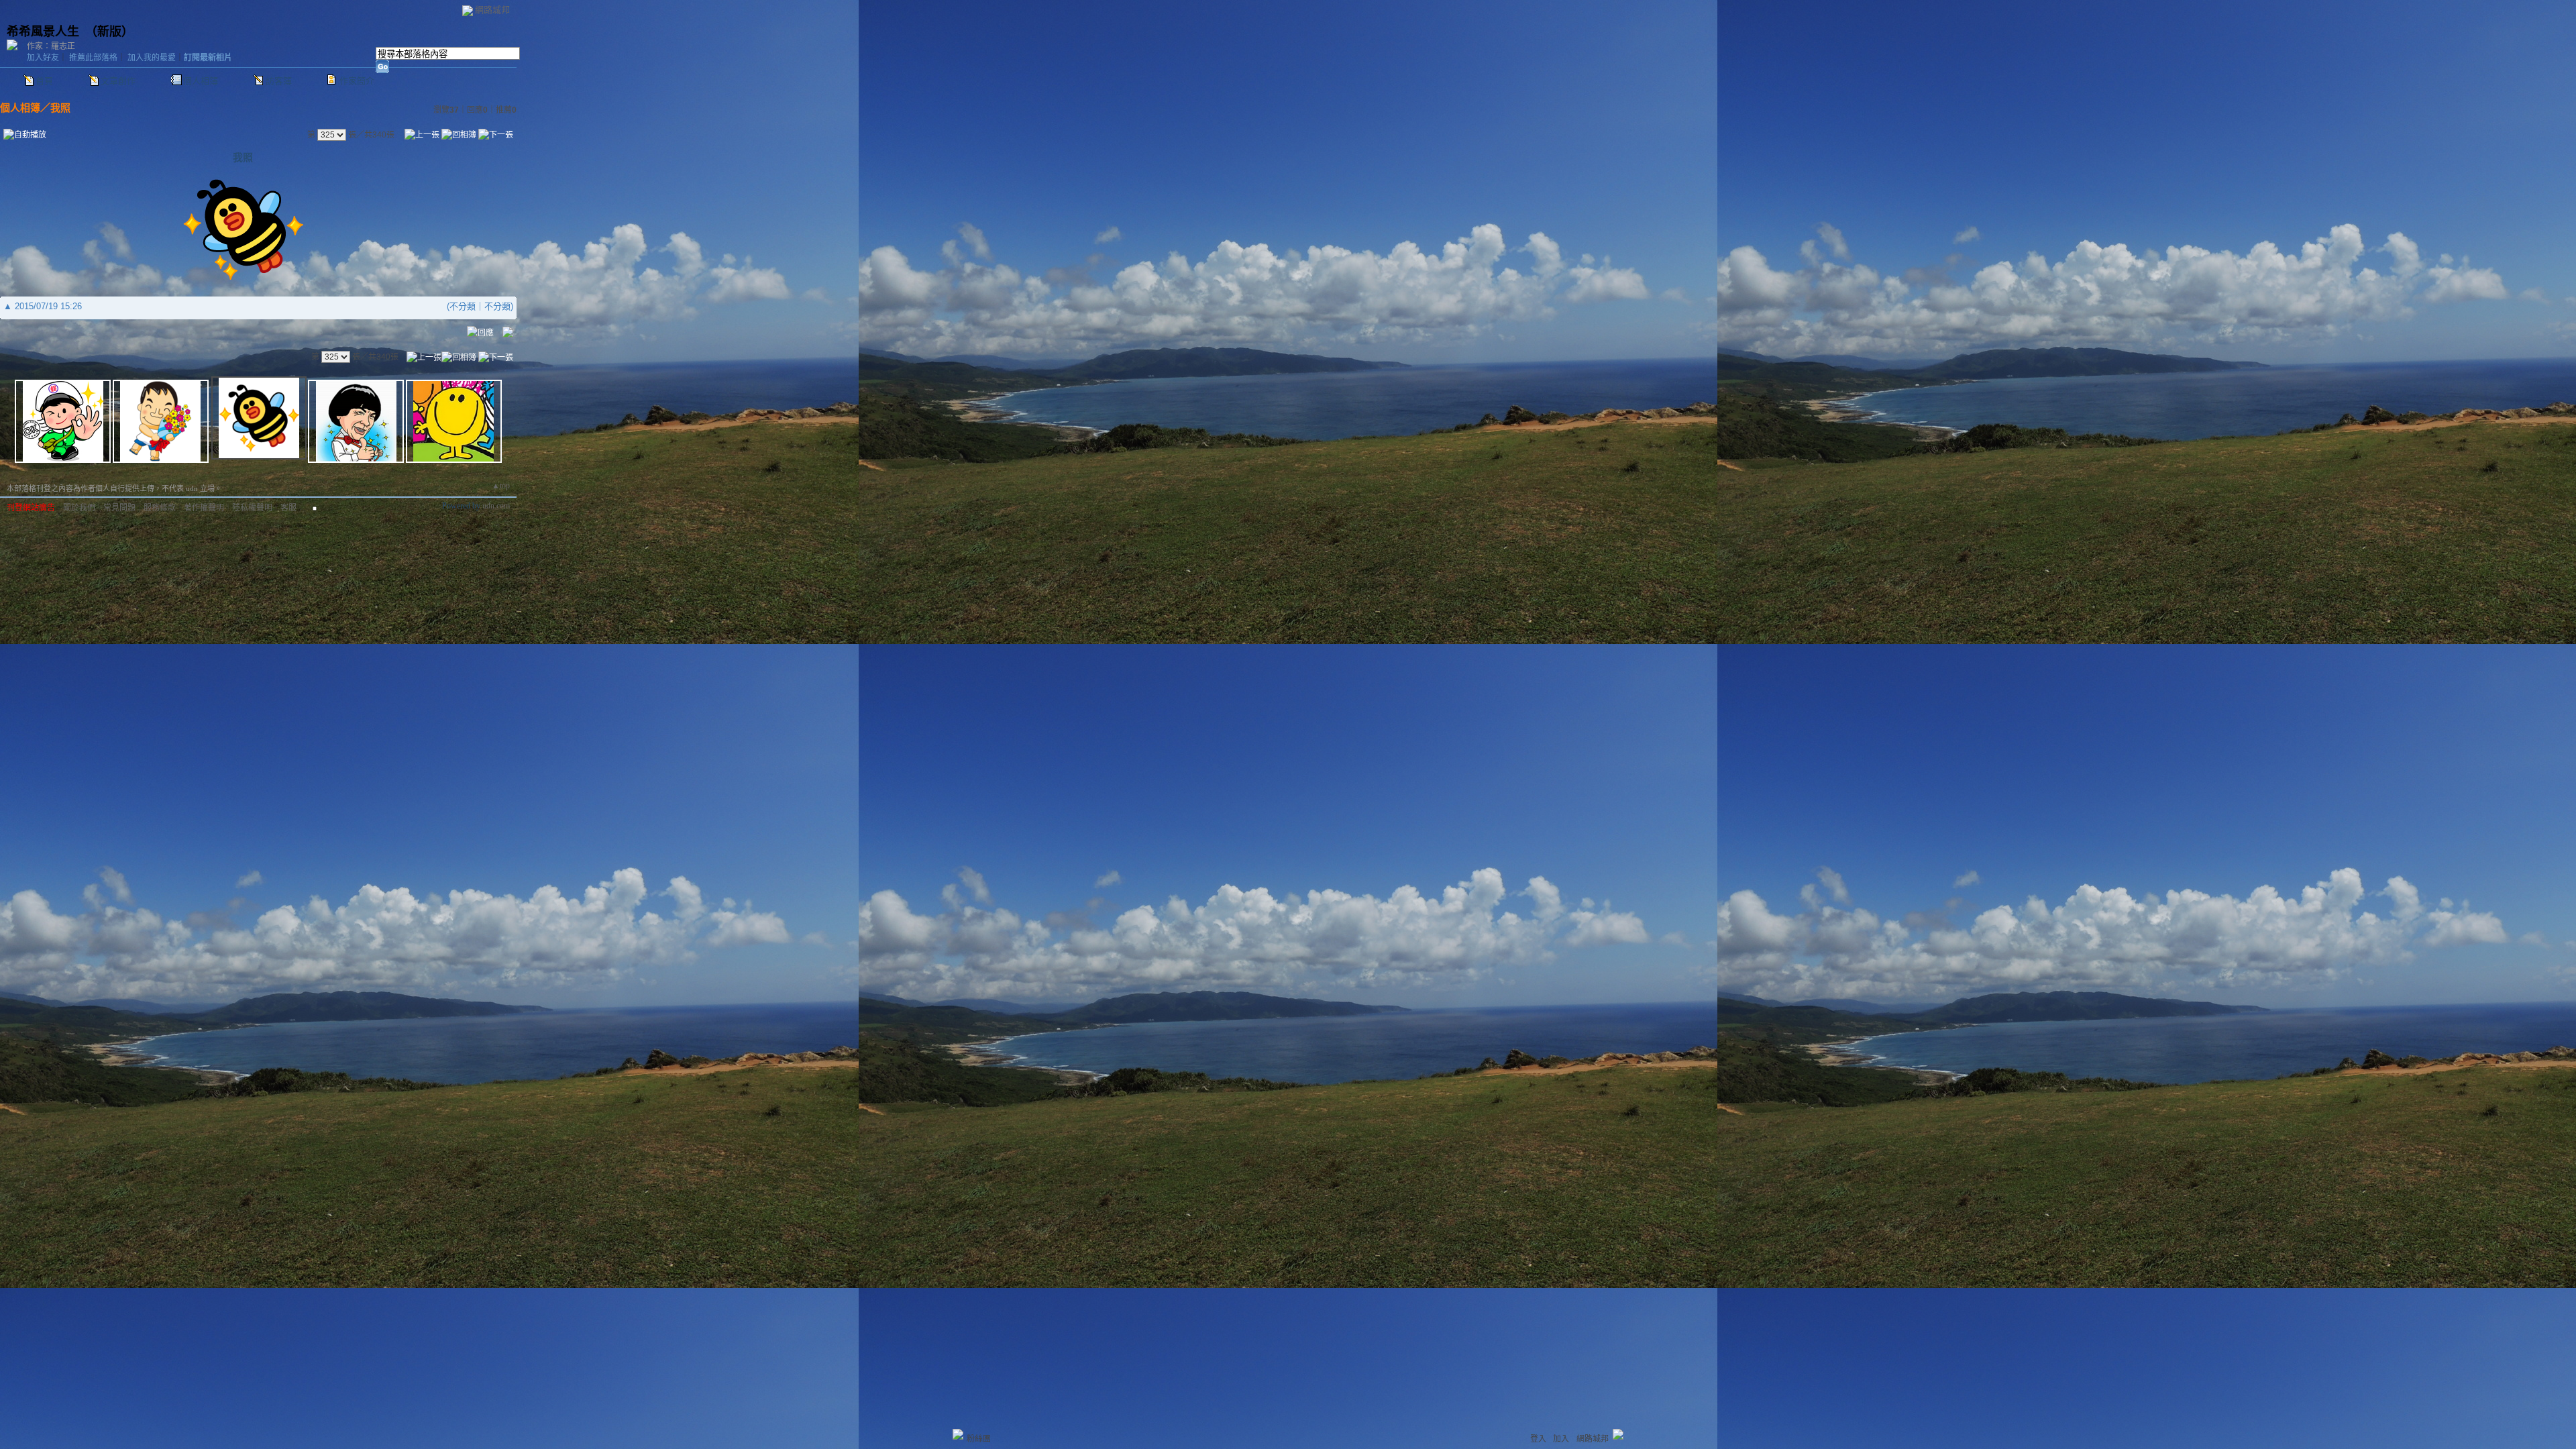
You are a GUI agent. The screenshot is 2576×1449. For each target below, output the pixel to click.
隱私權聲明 (252, 508)
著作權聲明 (204, 508)
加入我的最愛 (152, 58)
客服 (288, 508)
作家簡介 (357, 81)
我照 (60, 108)
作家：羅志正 (51, 46)
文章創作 (118, 81)
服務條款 (160, 508)
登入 (1538, 1439)
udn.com (496, 506)
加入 (1561, 1439)
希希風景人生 (43, 32)
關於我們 (79, 508)
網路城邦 (492, 10)
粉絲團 (979, 1439)
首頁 (44, 81)
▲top (501, 486)
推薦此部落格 (93, 58)
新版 (109, 32)
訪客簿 (279, 81)
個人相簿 (201, 81)
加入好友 (43, 58)
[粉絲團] (958, 1434)
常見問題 (119, 508)
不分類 (463, 306)
